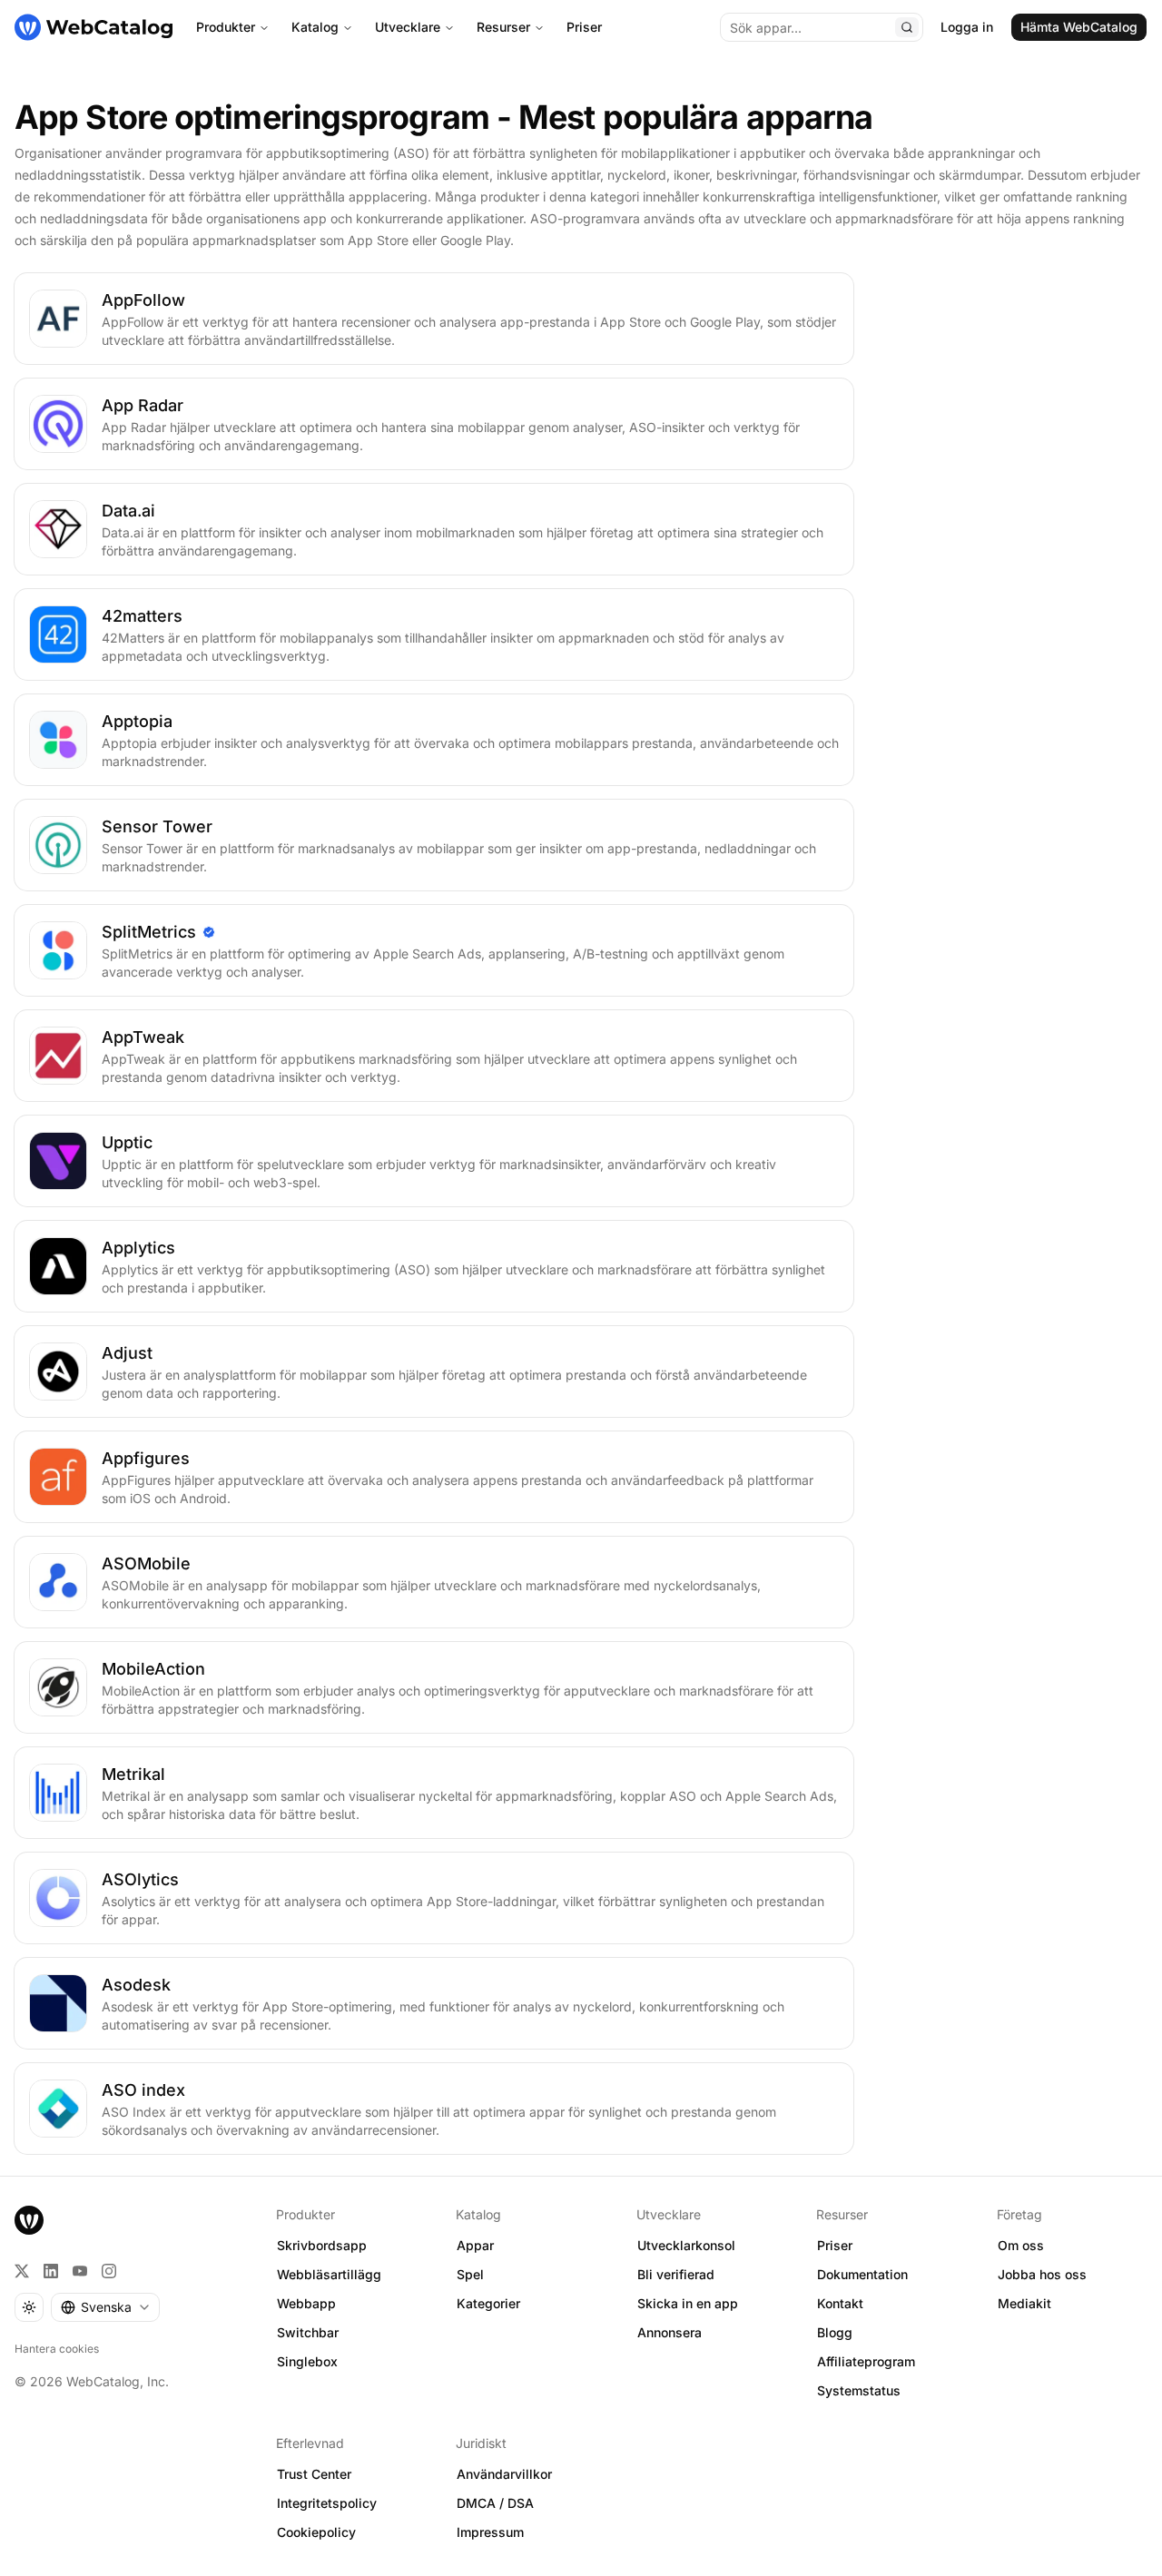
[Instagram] (109, 2271)
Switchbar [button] (308, 2332)
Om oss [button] (1021, 2245)
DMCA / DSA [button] (495, 2503)
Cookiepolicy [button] (316, 2532)
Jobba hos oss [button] (1042, 2274)
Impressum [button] (490, 2532)
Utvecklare (408, 27)
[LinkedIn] (51, 2271)
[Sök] (907, 27)
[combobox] (105, 2307)
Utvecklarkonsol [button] (686, 2245)
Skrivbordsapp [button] (322, 2245)
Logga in (967, 27)
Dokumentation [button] (862, 2274)
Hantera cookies (57, 2349)
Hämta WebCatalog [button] (1079, 27)
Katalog (315, 27)
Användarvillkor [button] (504, 2474)
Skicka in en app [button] (688, 2303)
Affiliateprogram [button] (866, 2361)
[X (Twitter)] (22, 2271)
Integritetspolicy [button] (327, 2503)
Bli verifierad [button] (676, 2274)
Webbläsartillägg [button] (329, 2274)
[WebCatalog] (29, 2220)
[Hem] (94, 27)
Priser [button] (835, 2245)
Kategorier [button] (488, 2303)
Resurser (503, 27)
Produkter (226, 27)
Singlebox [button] (307, 2361)
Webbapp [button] (306, 2303)
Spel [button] (470, 2274)
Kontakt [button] (840, 2303)
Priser (584, 27)
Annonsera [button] (670, 2332)
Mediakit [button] (1024, 2303)
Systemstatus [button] (859, 2390)
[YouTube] (80, 2271)
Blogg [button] (835, 2332)
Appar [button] (475, 2245)
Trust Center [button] (314, 2474)
